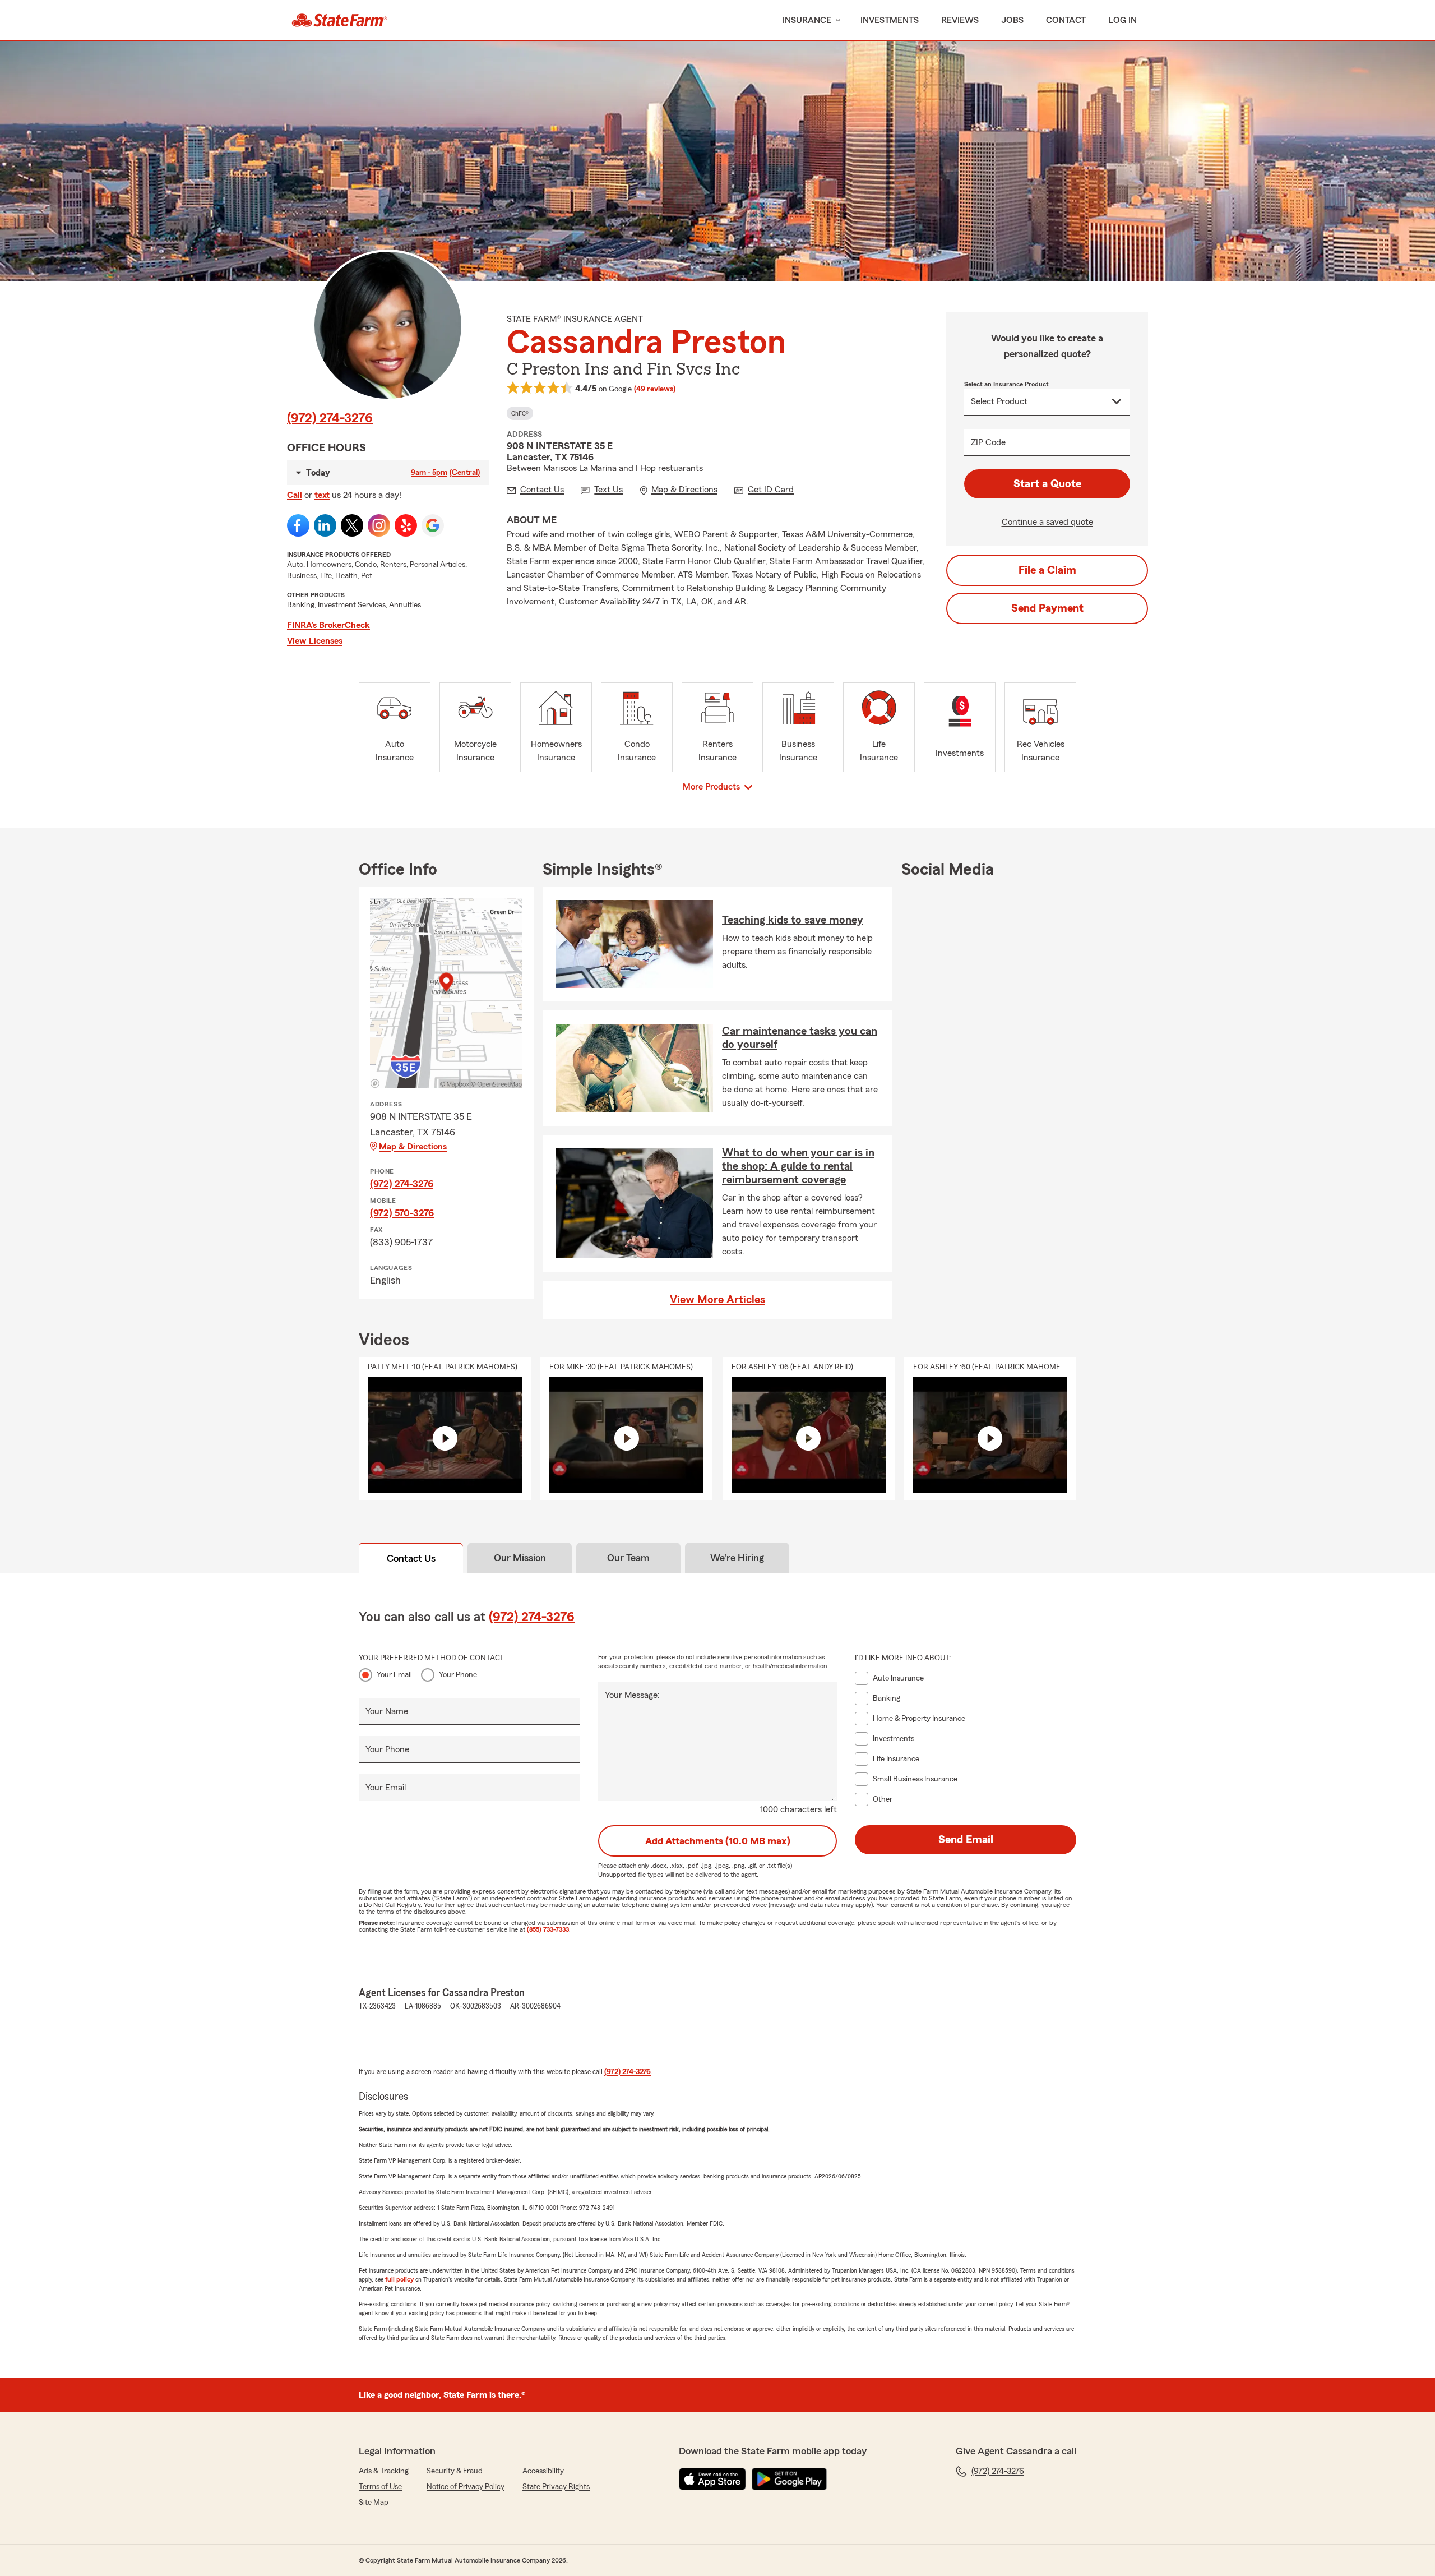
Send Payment (1047, 608)
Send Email (966, 1840)
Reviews (960, 20)
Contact (1066, 20)
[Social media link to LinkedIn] (325, 525)
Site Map (374, 2503)
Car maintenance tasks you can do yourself (800, 1038)
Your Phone (458, 1675)
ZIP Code (988, 442)
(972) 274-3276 (330, 418)
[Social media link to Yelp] (406, 525)
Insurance (807, 20)
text (322, 495)
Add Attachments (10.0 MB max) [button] (718, 1841)
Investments (890, 20)
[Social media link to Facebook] (298, 525)
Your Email (394, 1675)
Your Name (387, 1711)
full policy (399, 2279)
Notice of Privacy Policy (466, 2487)
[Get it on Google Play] (789, 2479)
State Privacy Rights (556, 2487)
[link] (339, 20)
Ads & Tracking (384, 2471)
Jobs (1012, 20)
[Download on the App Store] (712, 2479)
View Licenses (315, 641)
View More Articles (717, 1300)
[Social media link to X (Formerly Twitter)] (352, 525)
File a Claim (1047, 570)
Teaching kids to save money (793, 920)
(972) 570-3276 (402, 1213)
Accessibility (543, 2471)
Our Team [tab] (628, 1558)
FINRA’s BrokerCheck (328, 625)
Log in (1122, 20)
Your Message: (632, 1695)
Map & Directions (413, 1147)
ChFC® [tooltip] (520, 413)
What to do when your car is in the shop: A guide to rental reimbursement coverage (798, 1166)
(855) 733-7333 (548, 1929)
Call (295, 495)
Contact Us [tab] (411, 1558)
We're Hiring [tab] (737, 1558)
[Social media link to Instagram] (379, 525)
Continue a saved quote (1047, 522)
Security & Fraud (455, 2471)
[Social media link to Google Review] (433, 525)
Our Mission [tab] (520, 1558)
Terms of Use (380, 2487)
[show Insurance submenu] (836, 20)
